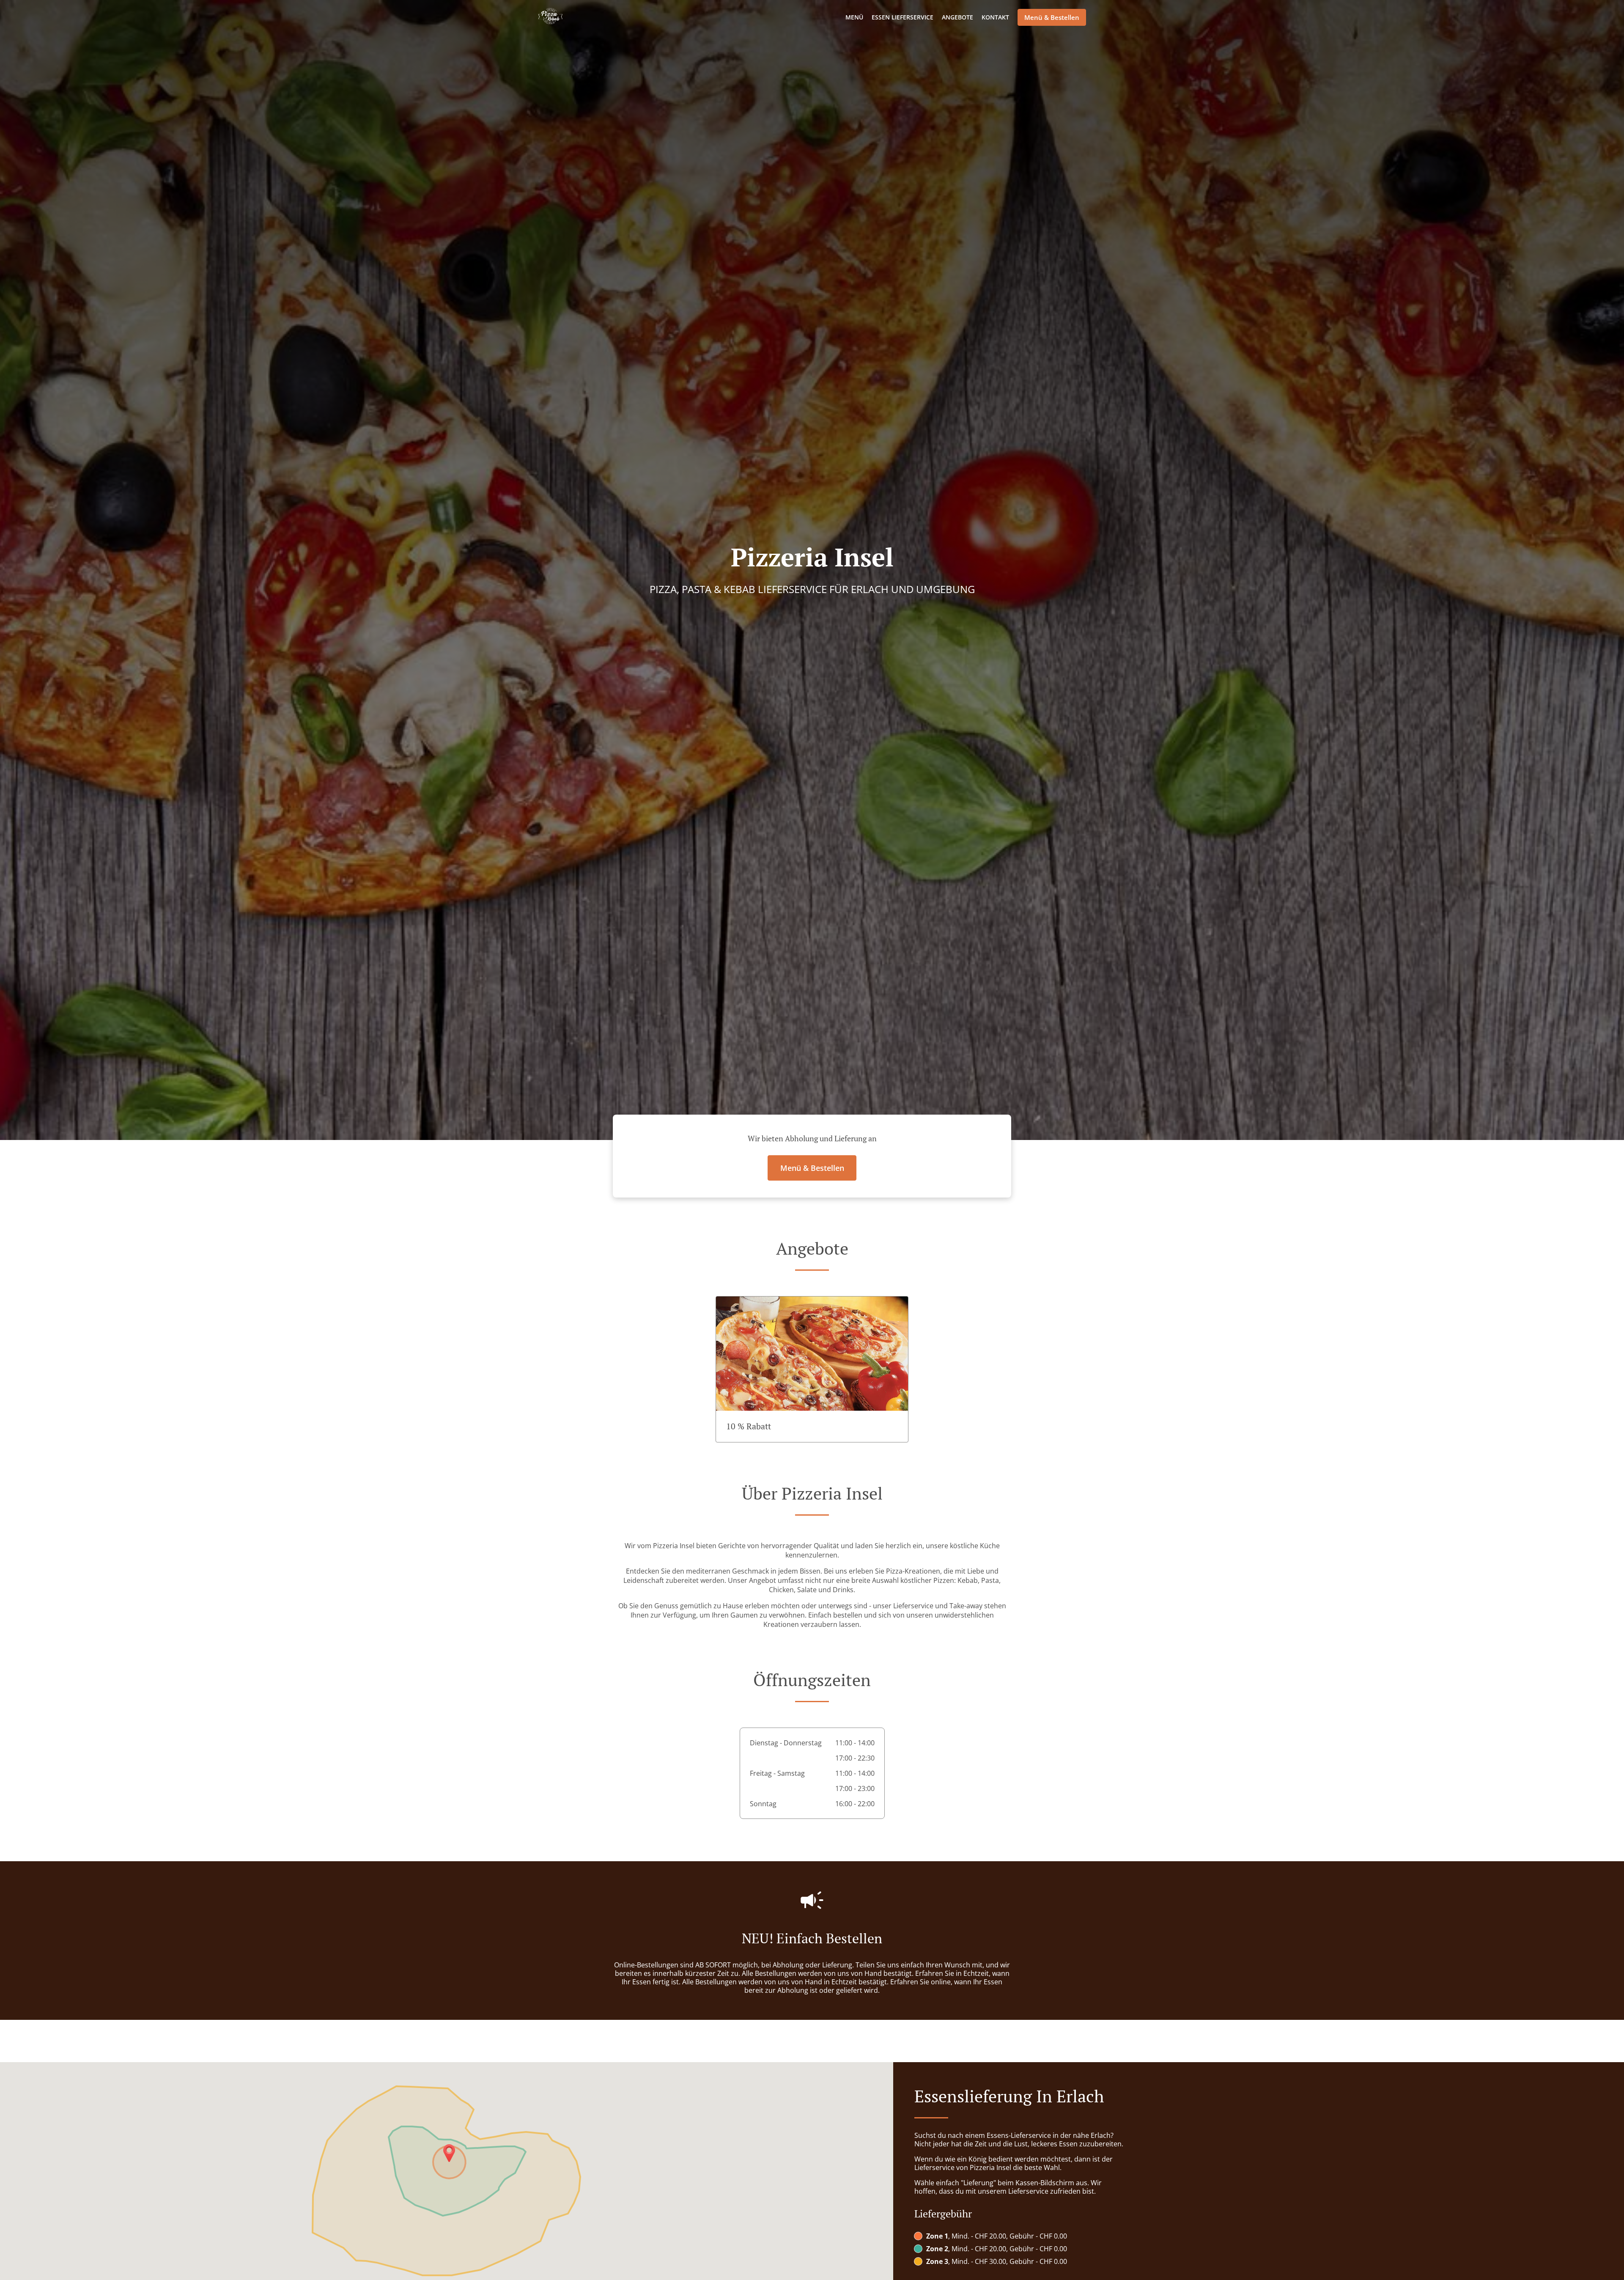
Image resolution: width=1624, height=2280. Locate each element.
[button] (812, 1369)
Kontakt (995, 17)
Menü (854, 17)
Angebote (957, 17)
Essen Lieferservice (903, 17)
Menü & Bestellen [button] (1052, 17)
